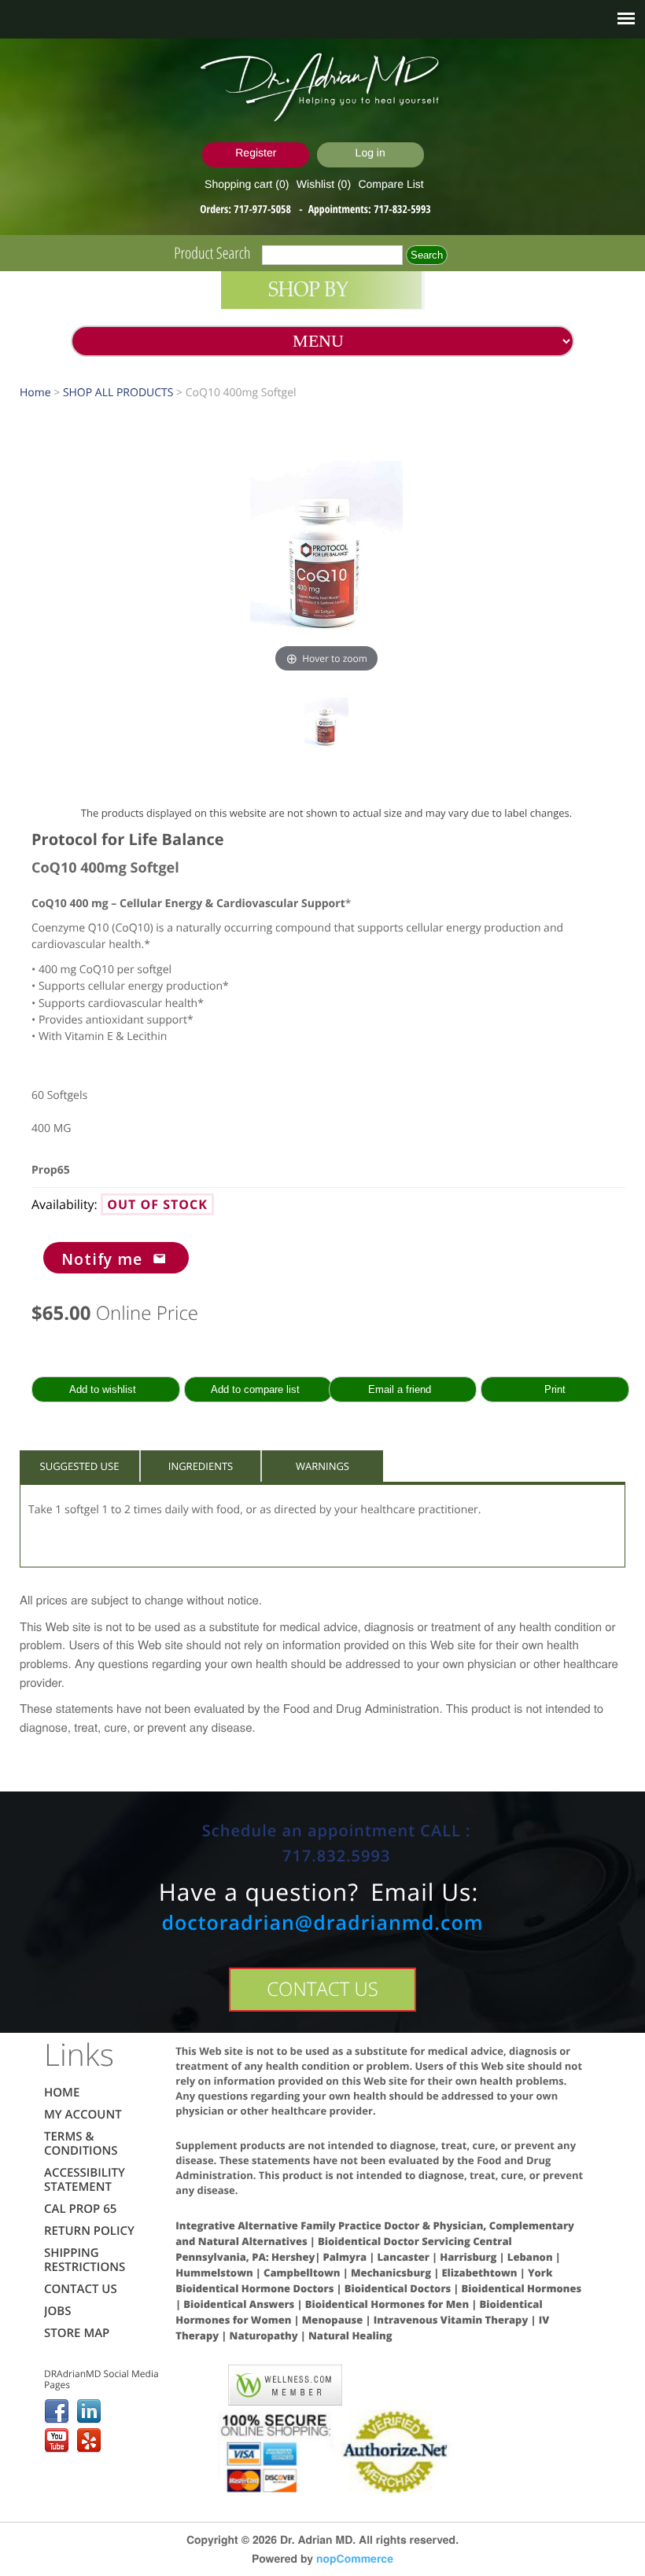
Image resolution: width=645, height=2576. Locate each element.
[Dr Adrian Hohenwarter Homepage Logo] (322, 88)
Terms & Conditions (81, 2144)
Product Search (212, 253)
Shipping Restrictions (85, 2260)
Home (35, 393)
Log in (370, 153)
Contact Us (81, 2289)
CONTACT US (322, 1989)
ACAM (196, 2382)
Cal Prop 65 (80, 2209)
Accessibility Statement (85, 2180)
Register (256, 153)
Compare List (391, 184)
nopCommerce (355, 2559)
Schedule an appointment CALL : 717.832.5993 (337, 1843)
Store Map (77, 2333)
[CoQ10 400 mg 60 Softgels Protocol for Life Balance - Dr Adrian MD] (326, 731)
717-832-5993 (402, 209)
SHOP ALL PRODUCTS (118, 393)
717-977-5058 (264, 209)
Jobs (57, 2311)
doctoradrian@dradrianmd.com (322, 1923)
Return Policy (89, 2231)
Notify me (102, 1259)
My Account (83, 2115)
